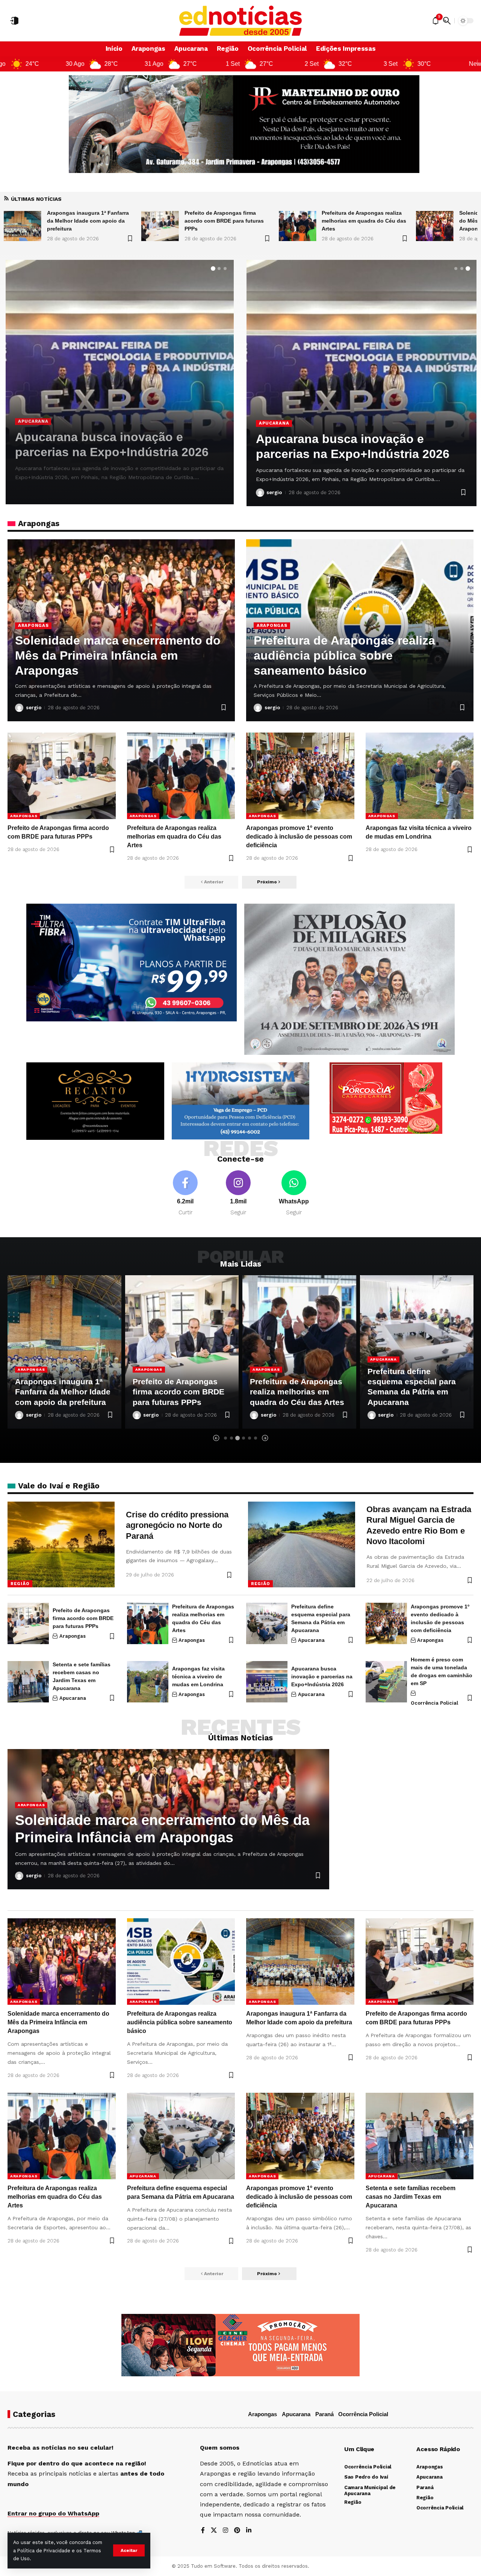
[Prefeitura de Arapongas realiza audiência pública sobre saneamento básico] (297, 226)
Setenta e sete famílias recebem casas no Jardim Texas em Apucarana (348, 439)
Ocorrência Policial (434, 1703)
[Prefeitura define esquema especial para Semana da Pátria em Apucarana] (267, 1623)
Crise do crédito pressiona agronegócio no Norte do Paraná (177, 1525)
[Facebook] (185, 1193)
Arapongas (33, 406)
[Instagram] (238, 1193)
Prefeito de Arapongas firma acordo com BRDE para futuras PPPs (83, 1618)
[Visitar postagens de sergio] (19, 491)
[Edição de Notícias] (241, 21)
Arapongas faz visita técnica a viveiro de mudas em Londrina (198, 1676)
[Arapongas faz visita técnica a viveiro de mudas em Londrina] (420, 776)
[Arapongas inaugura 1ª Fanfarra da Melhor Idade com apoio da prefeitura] (435, 226)
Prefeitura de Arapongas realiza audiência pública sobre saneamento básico (362, 221)
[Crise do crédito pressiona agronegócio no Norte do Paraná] (61, 1544)
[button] (129, 2550)
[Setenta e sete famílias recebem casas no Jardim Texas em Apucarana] (28, 1682)
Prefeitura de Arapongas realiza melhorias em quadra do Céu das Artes (89, 221)
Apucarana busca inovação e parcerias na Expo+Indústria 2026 (322, 1676)
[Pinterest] (237, 2531)
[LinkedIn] (249, 2531)
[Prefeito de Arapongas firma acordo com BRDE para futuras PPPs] (62, 776)
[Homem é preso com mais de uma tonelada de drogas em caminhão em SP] (386, 1682)
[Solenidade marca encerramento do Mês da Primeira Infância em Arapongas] (160, 226)
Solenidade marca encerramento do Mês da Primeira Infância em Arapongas (226, 221)
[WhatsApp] (294, 1193)
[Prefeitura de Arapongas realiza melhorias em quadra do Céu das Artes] (23, 226)
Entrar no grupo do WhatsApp (53, 2513)
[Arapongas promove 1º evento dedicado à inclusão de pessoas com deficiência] (300, 776)
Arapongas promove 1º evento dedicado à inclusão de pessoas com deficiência (299, 837)
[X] (214, 2531)
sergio (34, 490)
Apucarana (274, 408)
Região (20, 1584)
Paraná (324, 2414)
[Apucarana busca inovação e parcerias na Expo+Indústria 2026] (267, 1682)
